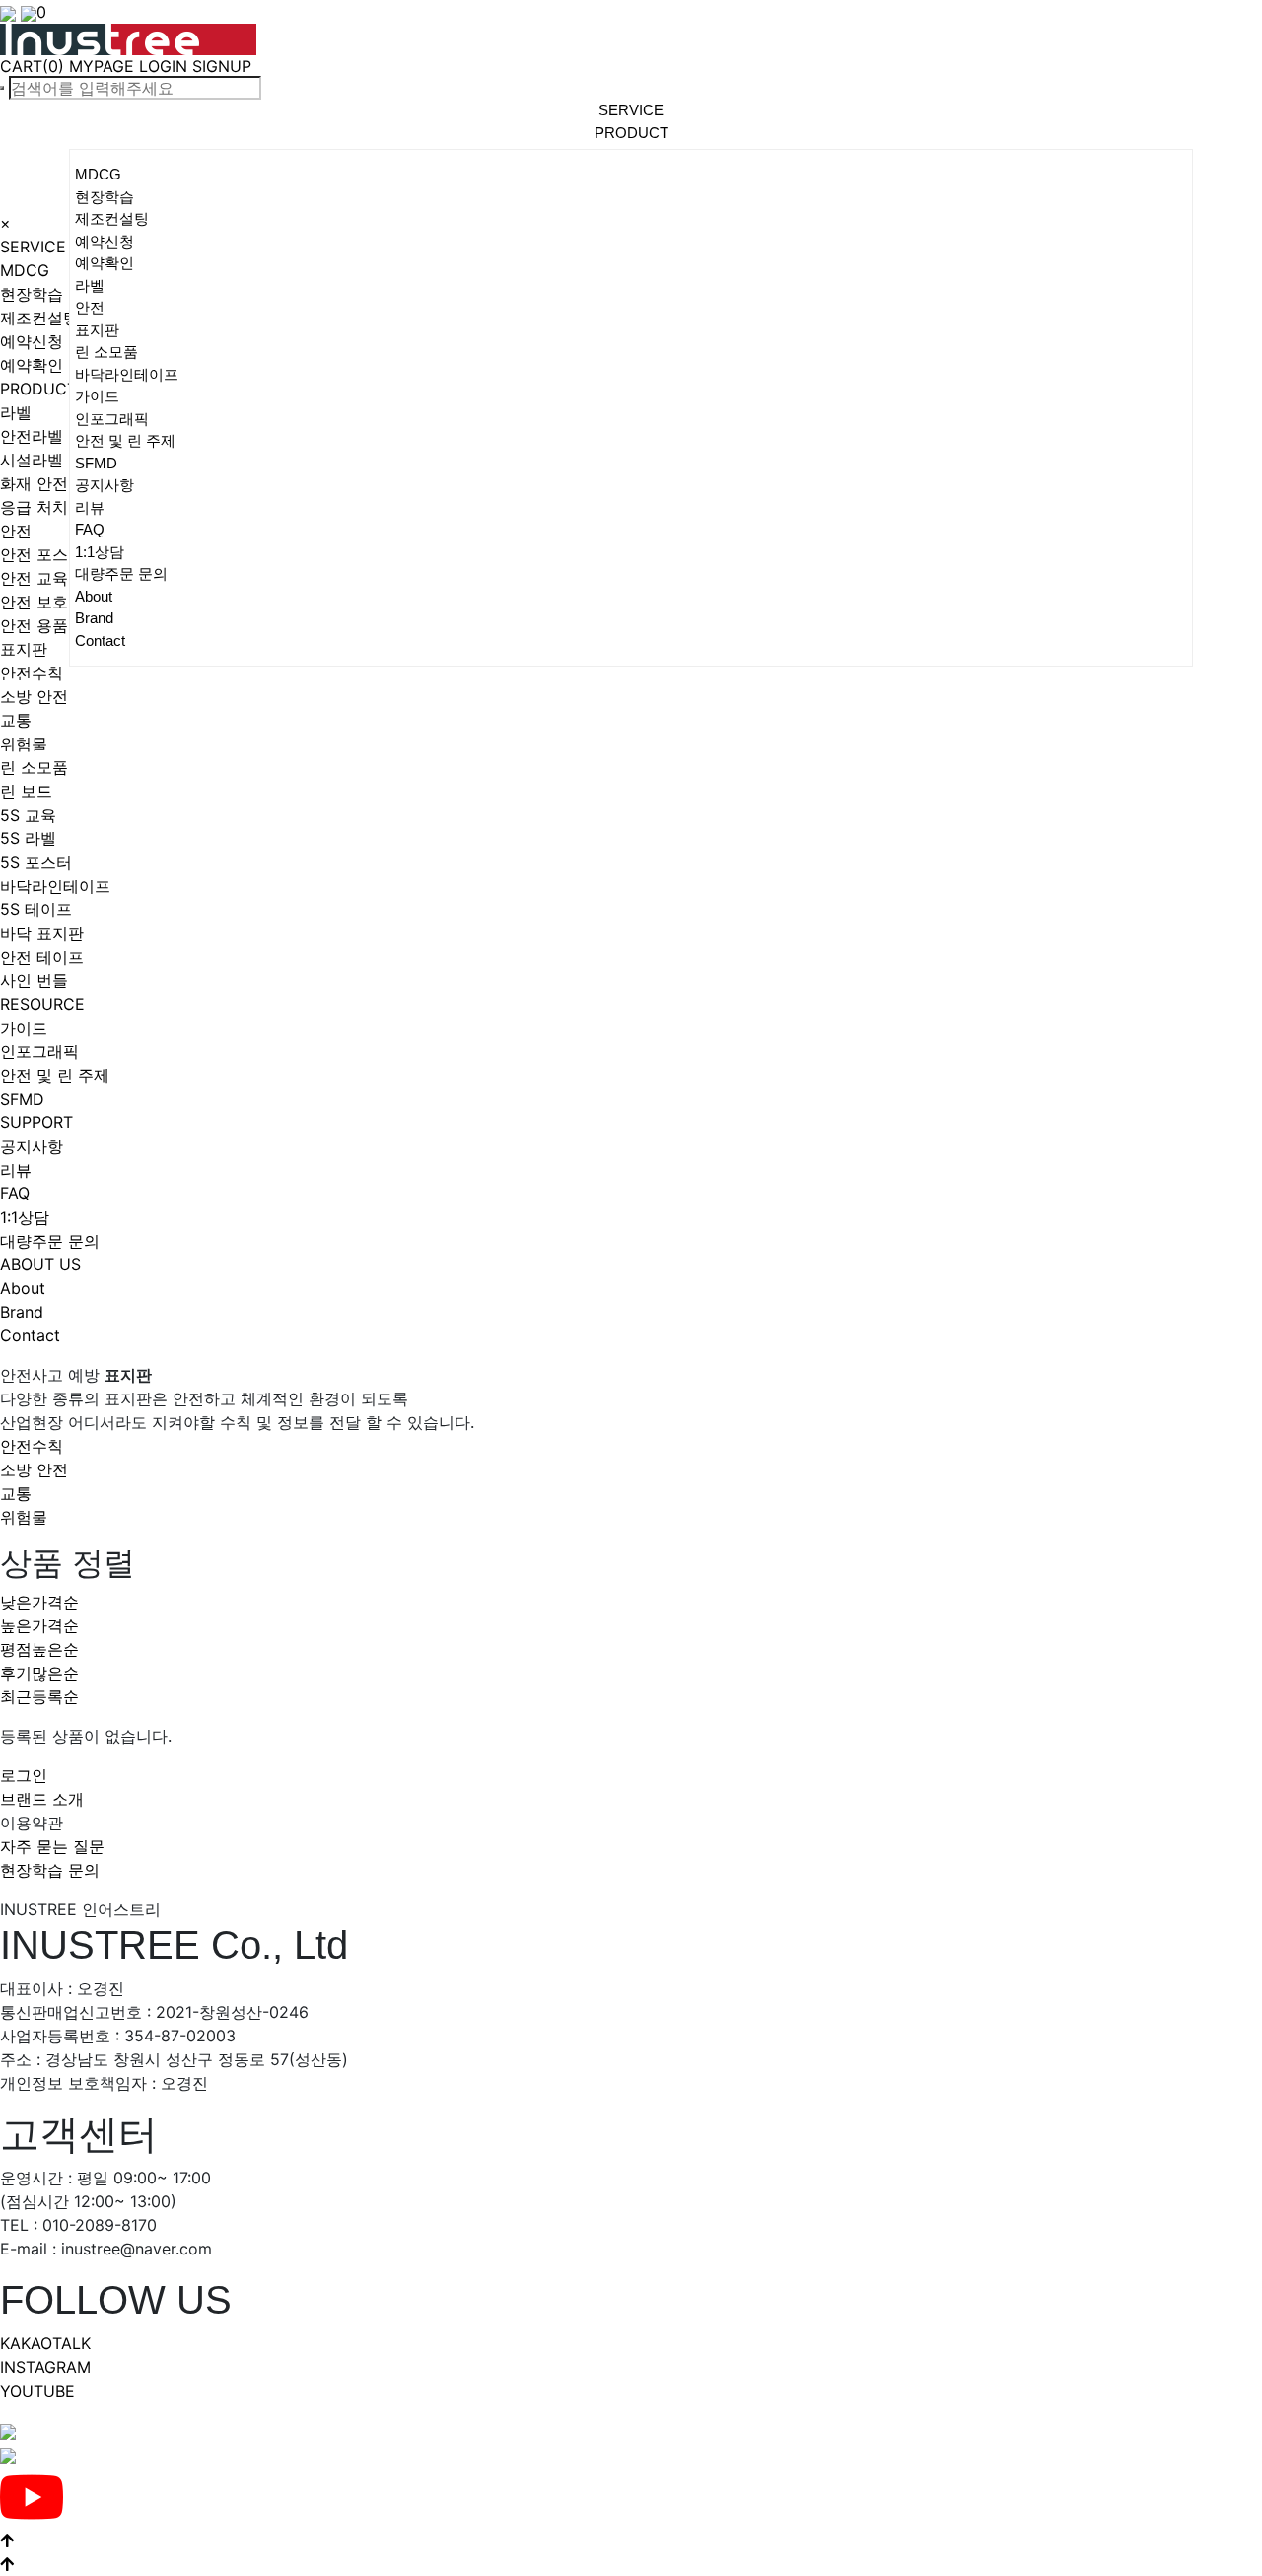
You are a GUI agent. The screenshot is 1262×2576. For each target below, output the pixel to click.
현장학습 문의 (50, 1870)
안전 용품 (34, 625)
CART (32, 66)
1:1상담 (100, 552)
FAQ (90, 529)
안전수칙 (32, 673)
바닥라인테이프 (127, 374)
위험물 (24, 744)
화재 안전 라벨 (52, 483)
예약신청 (105, 241)
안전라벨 (32, 436)
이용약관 (32, 1823)
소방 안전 (34, 696)
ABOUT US (40, 1264)
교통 (16, 720)
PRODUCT (38, 389)
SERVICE (33, 247)
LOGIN (163, 66)
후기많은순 (39, 1673)
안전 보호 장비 (52, 602)
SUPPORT (36, 1122)
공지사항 (105, 485)
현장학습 (105, 197)
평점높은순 (39, 1649)
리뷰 (90, 507)
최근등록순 (39, 1696)
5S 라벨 (28, 838)
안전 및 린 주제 (125, 440)
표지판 (97, 330)
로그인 (24, 1775)
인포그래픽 (112, 419)
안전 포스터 (42, 554)
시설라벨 (32, 460)
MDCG (98, 174)
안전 (90, 307)
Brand (94, 618)
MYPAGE (102, 66)
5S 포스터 (36, 862)
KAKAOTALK (45, 2343)
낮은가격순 (39, 1602)
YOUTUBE (37, 2391)
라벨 (90, 286)
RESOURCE (42, 1004)
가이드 (97, 396)
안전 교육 (34, 578)
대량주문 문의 (121, 573)
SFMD (96, 463)
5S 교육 (28, 815)
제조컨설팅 (112, 218)
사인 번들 (34, 980)
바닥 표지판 (42, 933)
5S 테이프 (36, 909)
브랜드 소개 (42, 1799)
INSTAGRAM (45, 2367)
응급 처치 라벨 (52, 507)
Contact (100, 641)
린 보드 (26, 791)
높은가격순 (39, 1625)
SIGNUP (222, 66)
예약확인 (105, 263)
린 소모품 (106, 352)
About (94, 596)
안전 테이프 (42, 957)
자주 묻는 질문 (52, 1846)
